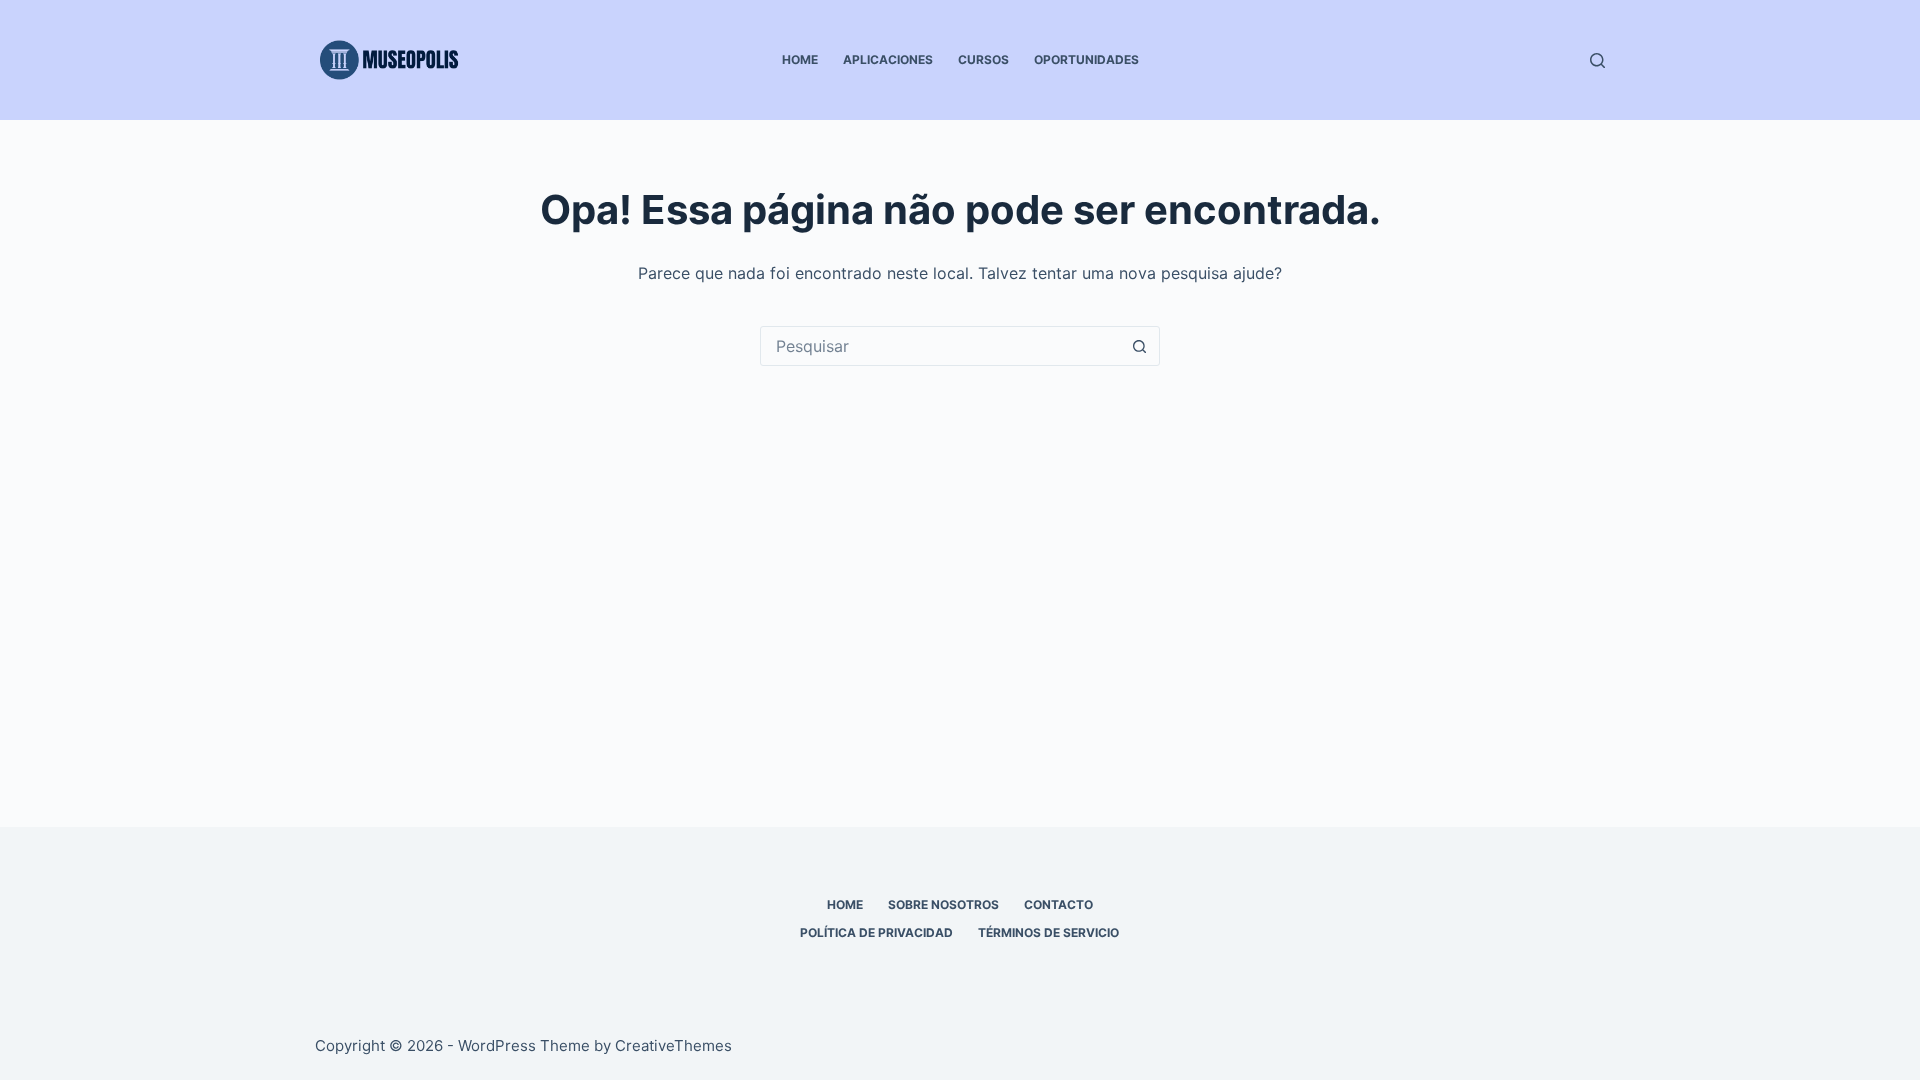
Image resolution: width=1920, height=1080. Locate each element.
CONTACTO (1058, 904)
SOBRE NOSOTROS (943, 904)
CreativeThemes (673, 1045)
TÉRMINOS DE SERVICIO (1048, 932)
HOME (800, 59)
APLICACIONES (888, 59)
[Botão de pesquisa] (1139, 346)
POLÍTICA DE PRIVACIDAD (876, 932)
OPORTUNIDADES (1086, 59)
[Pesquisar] (1597, 60)
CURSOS (983, 59)
